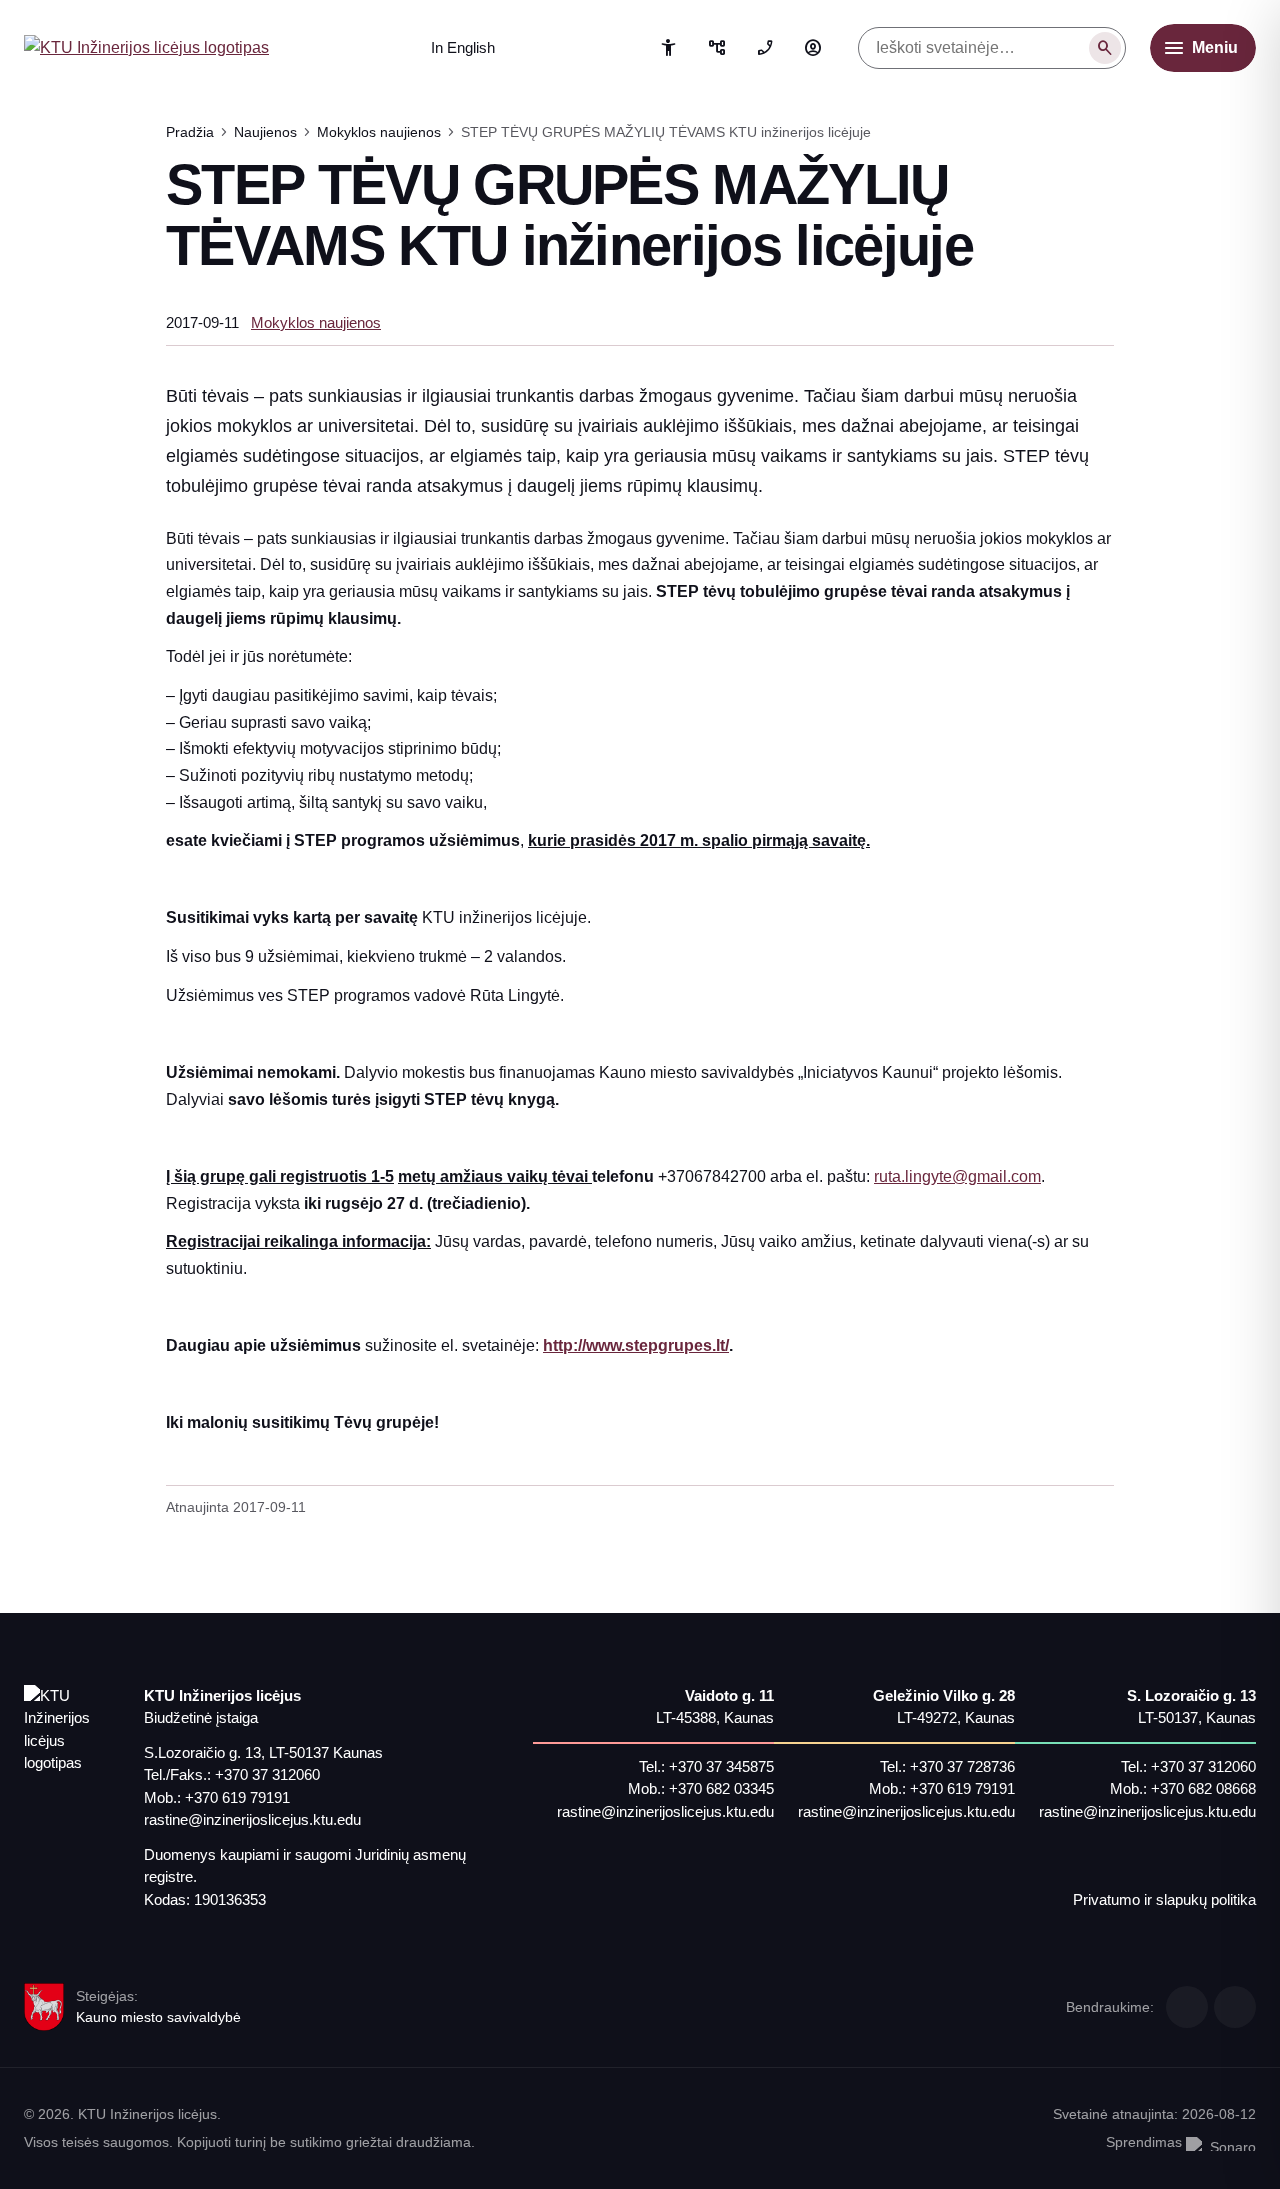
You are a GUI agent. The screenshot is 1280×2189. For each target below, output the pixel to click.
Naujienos (265, 132)
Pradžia (190, 132)
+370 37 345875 (721, 1766)
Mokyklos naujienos (379, 132)
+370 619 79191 (237, 1797)
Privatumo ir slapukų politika (1164, 1899)
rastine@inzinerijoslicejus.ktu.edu (252, 1819)
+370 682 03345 (721, 1788)
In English (463, 47)
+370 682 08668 (1203, 1788)
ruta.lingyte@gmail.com (957, 1176)
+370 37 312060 (267, 1774)
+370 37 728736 (962, 1766)
